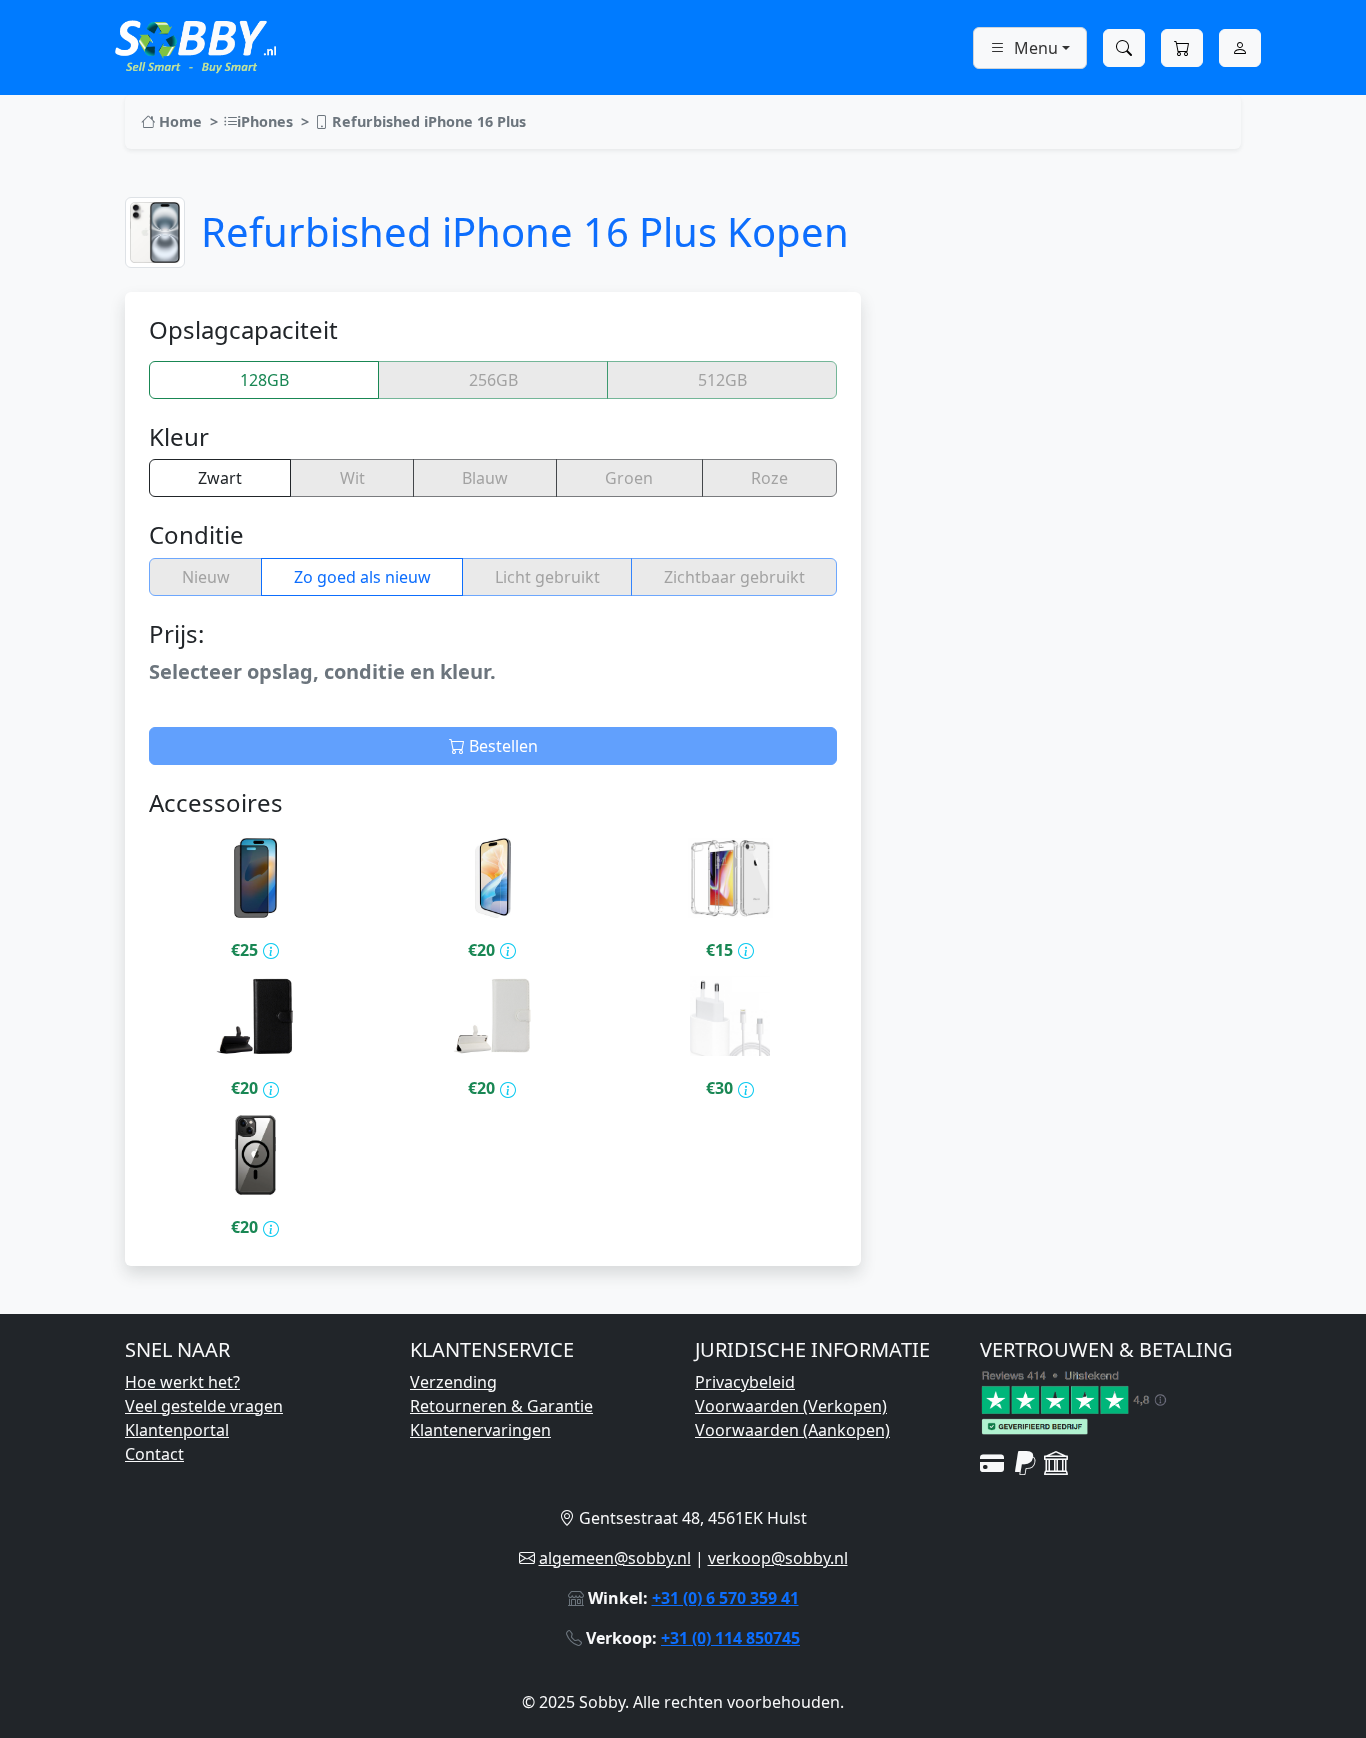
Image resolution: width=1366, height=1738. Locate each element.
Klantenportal (177, 1430)
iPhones (265, 121)
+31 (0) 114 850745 (730, 1638)
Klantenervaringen (480, 1430)
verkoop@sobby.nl (778, 1558)
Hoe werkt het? (182, 1382)
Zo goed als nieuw (362, 577)
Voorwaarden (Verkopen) (791, 1406)
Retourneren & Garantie (501, 1406)
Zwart (220, 478)
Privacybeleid (745, 1382)
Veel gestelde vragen (204, 1406)
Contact (154, 1454)
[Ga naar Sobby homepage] (195, 44)
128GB (264, 380)
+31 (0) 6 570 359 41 (725, 1598)
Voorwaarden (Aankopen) (792, 1430)
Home (178, 121)
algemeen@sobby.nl (615, 1558)
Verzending (453, 1382)
